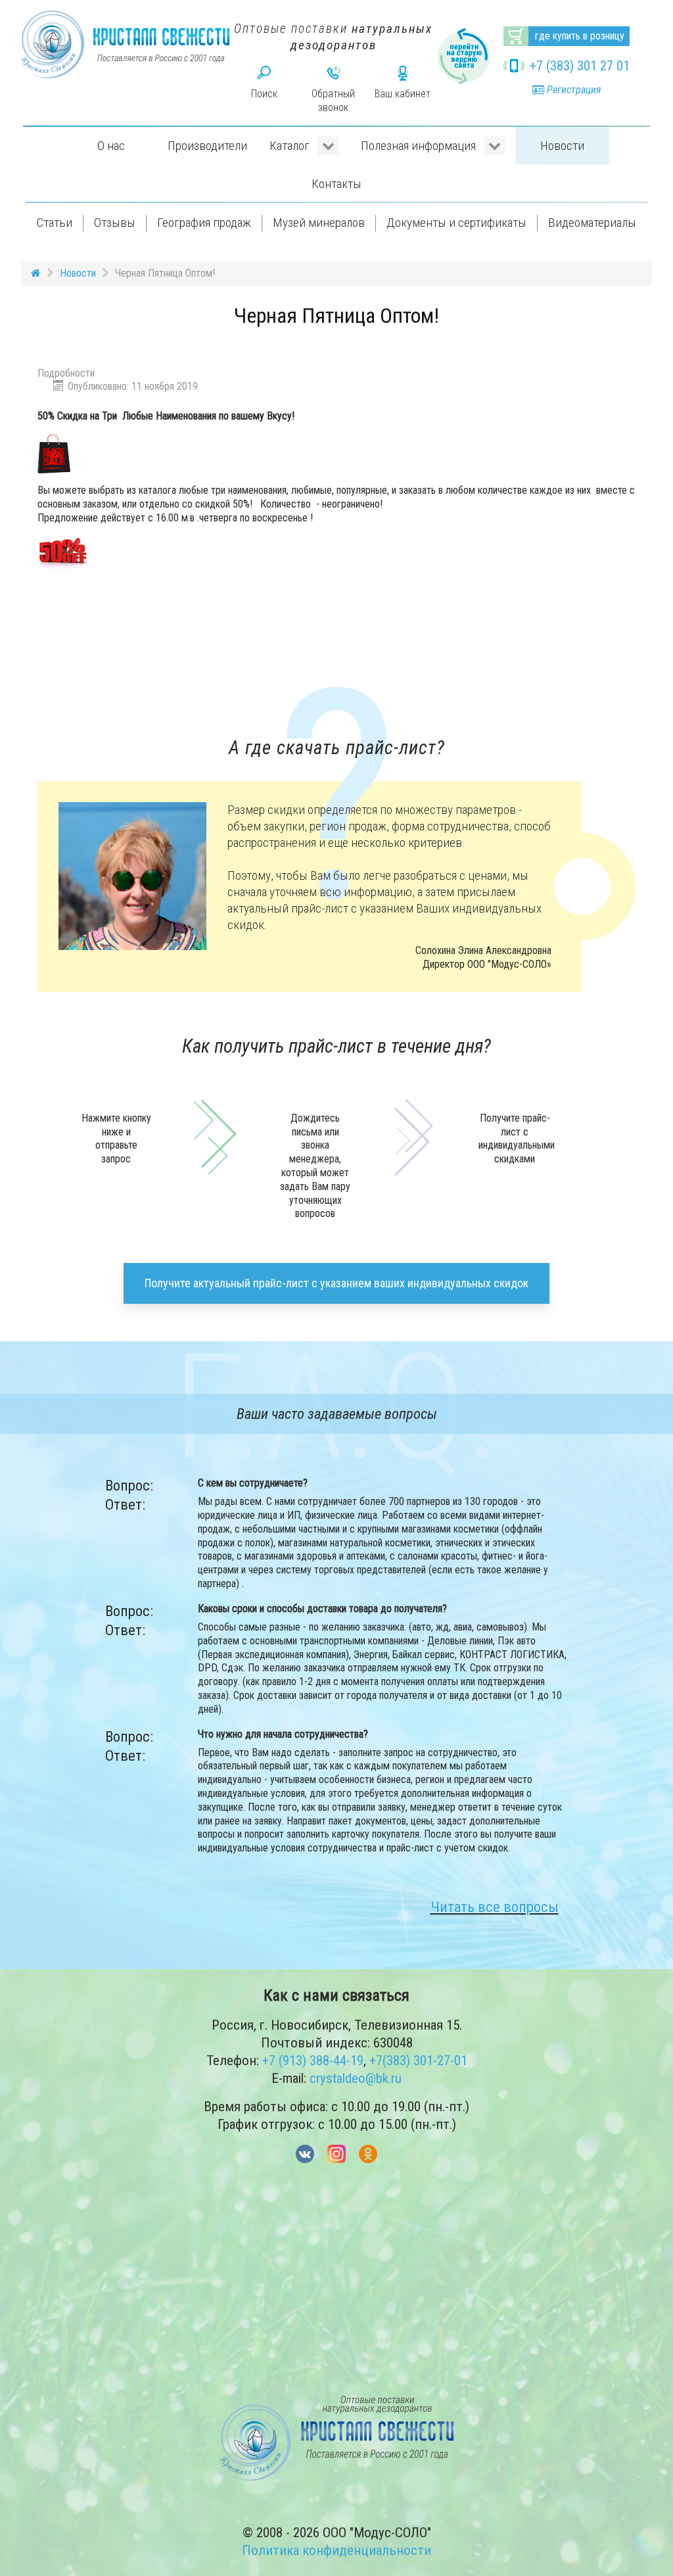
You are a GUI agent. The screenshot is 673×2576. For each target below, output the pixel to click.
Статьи (55, 223)
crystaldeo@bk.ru (356, 2078)
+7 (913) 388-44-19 (313, 2061)
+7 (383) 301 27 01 (580, 66)
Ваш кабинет (403, 94)
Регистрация (572, 90)
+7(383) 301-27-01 (418, 2061)
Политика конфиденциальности (336, 2550)
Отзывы (115, 223)
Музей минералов (319, 223)
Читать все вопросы (495, 1907)
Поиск (264, 94)
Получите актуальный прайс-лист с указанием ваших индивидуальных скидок (336, 1283)
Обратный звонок (333, 101)
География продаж (204, 223)
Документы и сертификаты (456, 223)
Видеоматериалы (592, 223)
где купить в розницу (580, 36)
